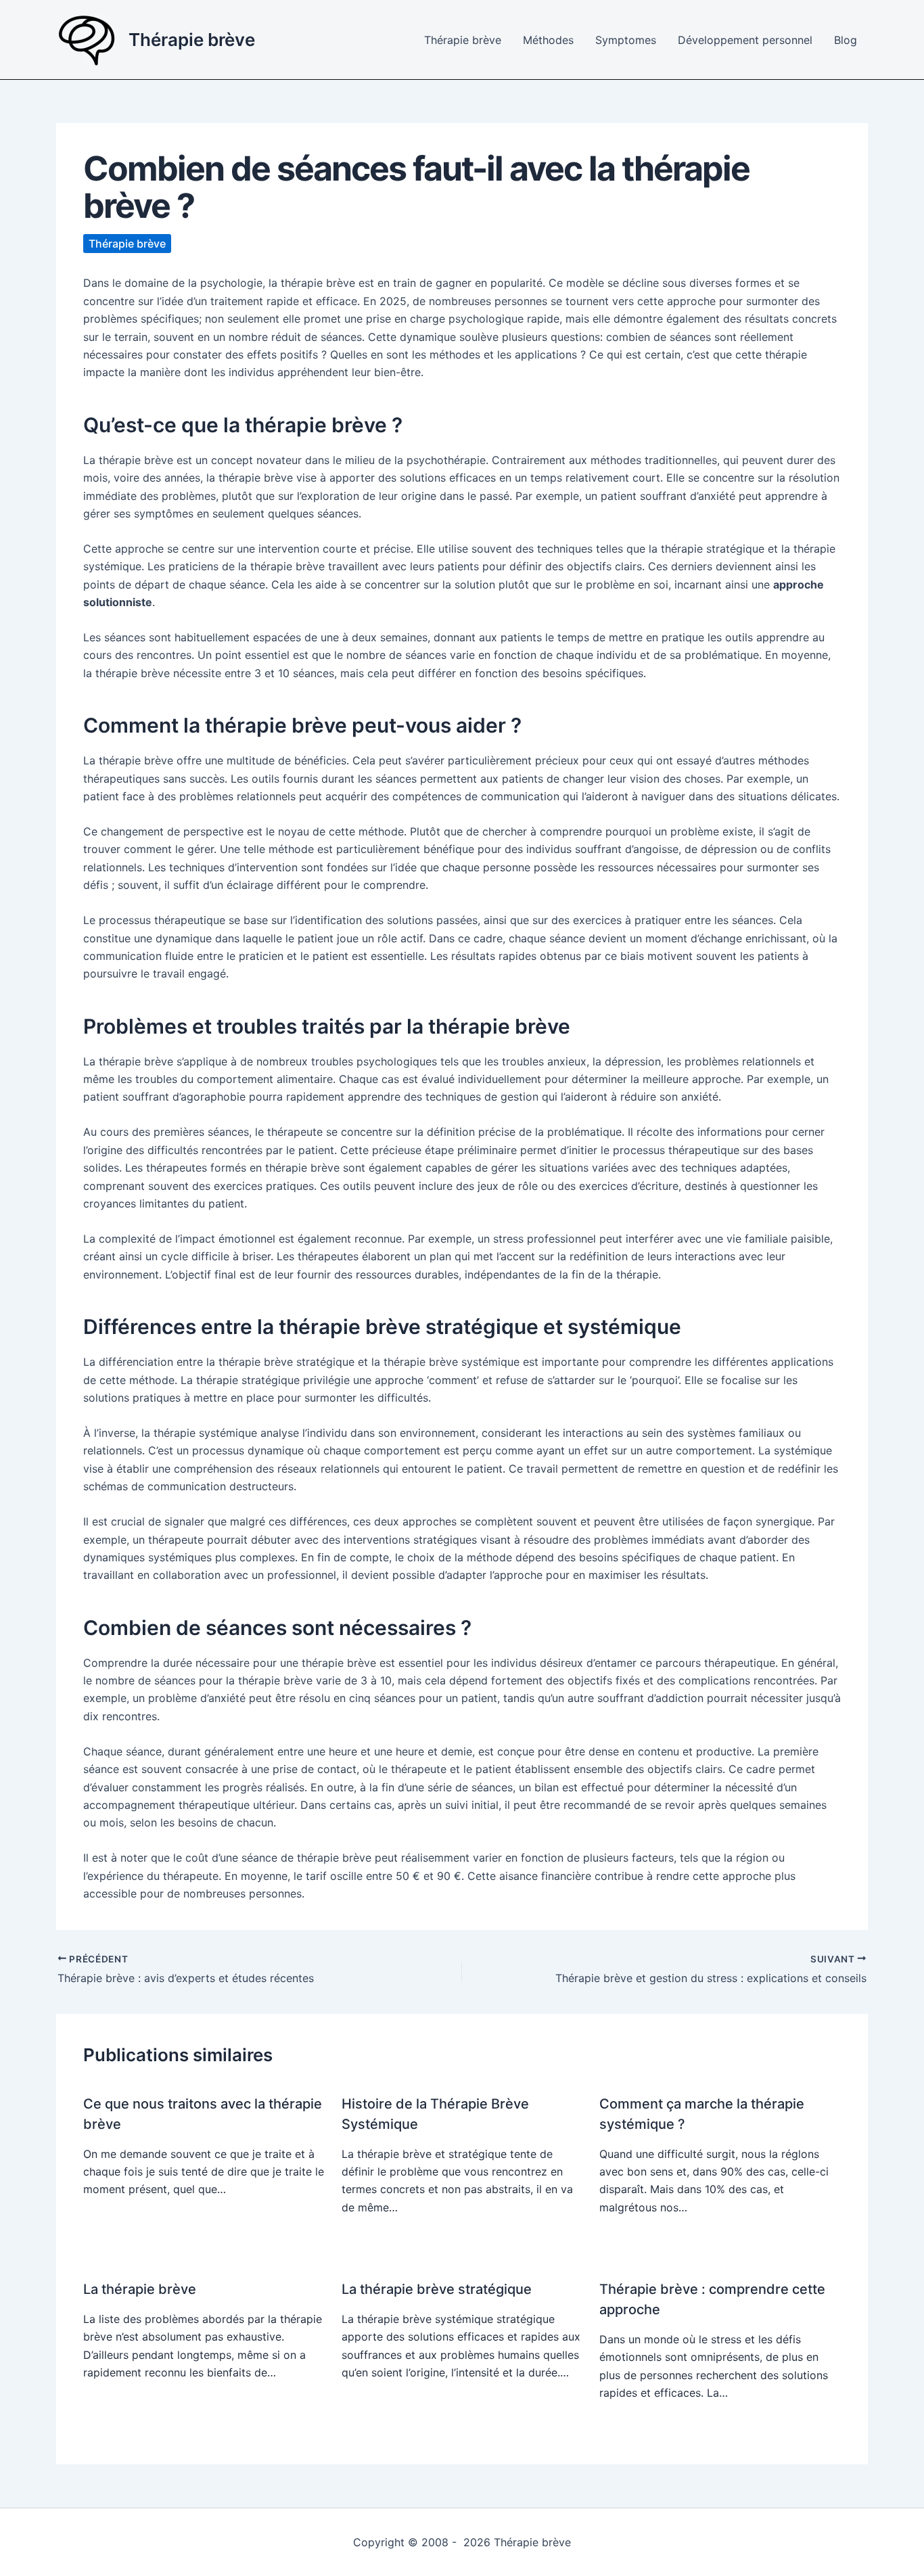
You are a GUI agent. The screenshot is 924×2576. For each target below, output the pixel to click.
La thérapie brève (140, 2289)
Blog (846, 40)
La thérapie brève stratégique (437, 2289)
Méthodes (548, 40)
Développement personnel (745, 40)
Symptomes (626, 40)
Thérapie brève (192, 40)
